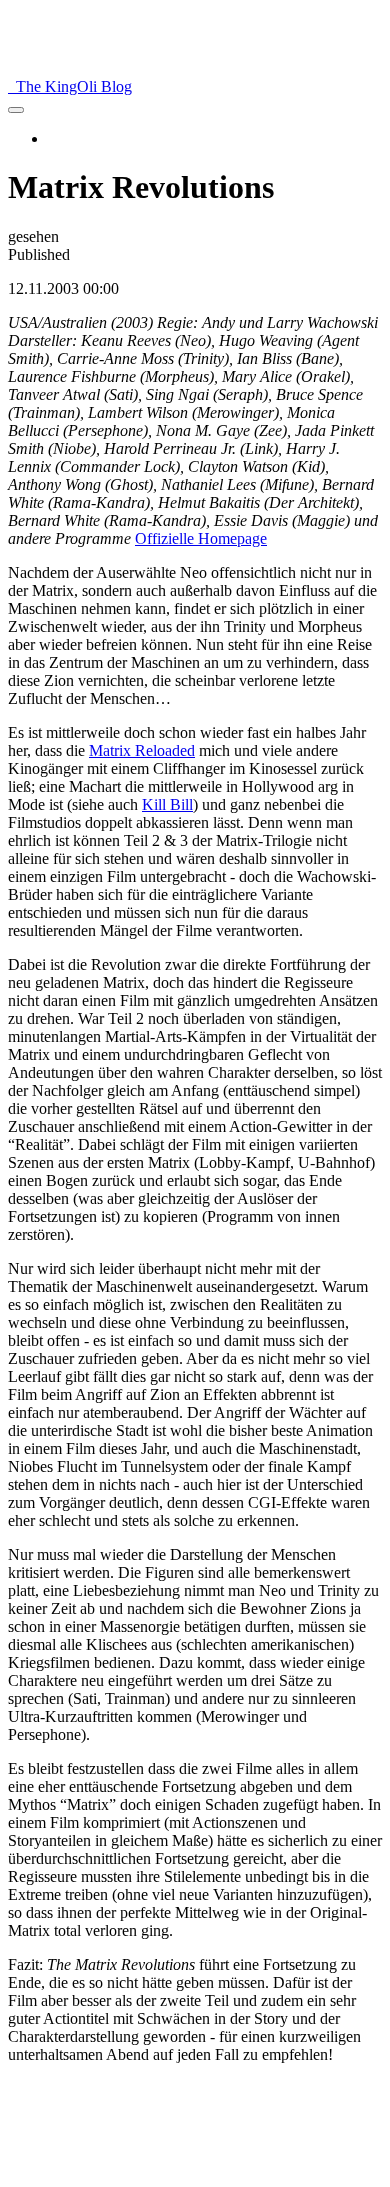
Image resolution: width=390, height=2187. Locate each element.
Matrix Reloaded (142, 750)
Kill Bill (167, 804)
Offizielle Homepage (201, 538)
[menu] (16, 110)
